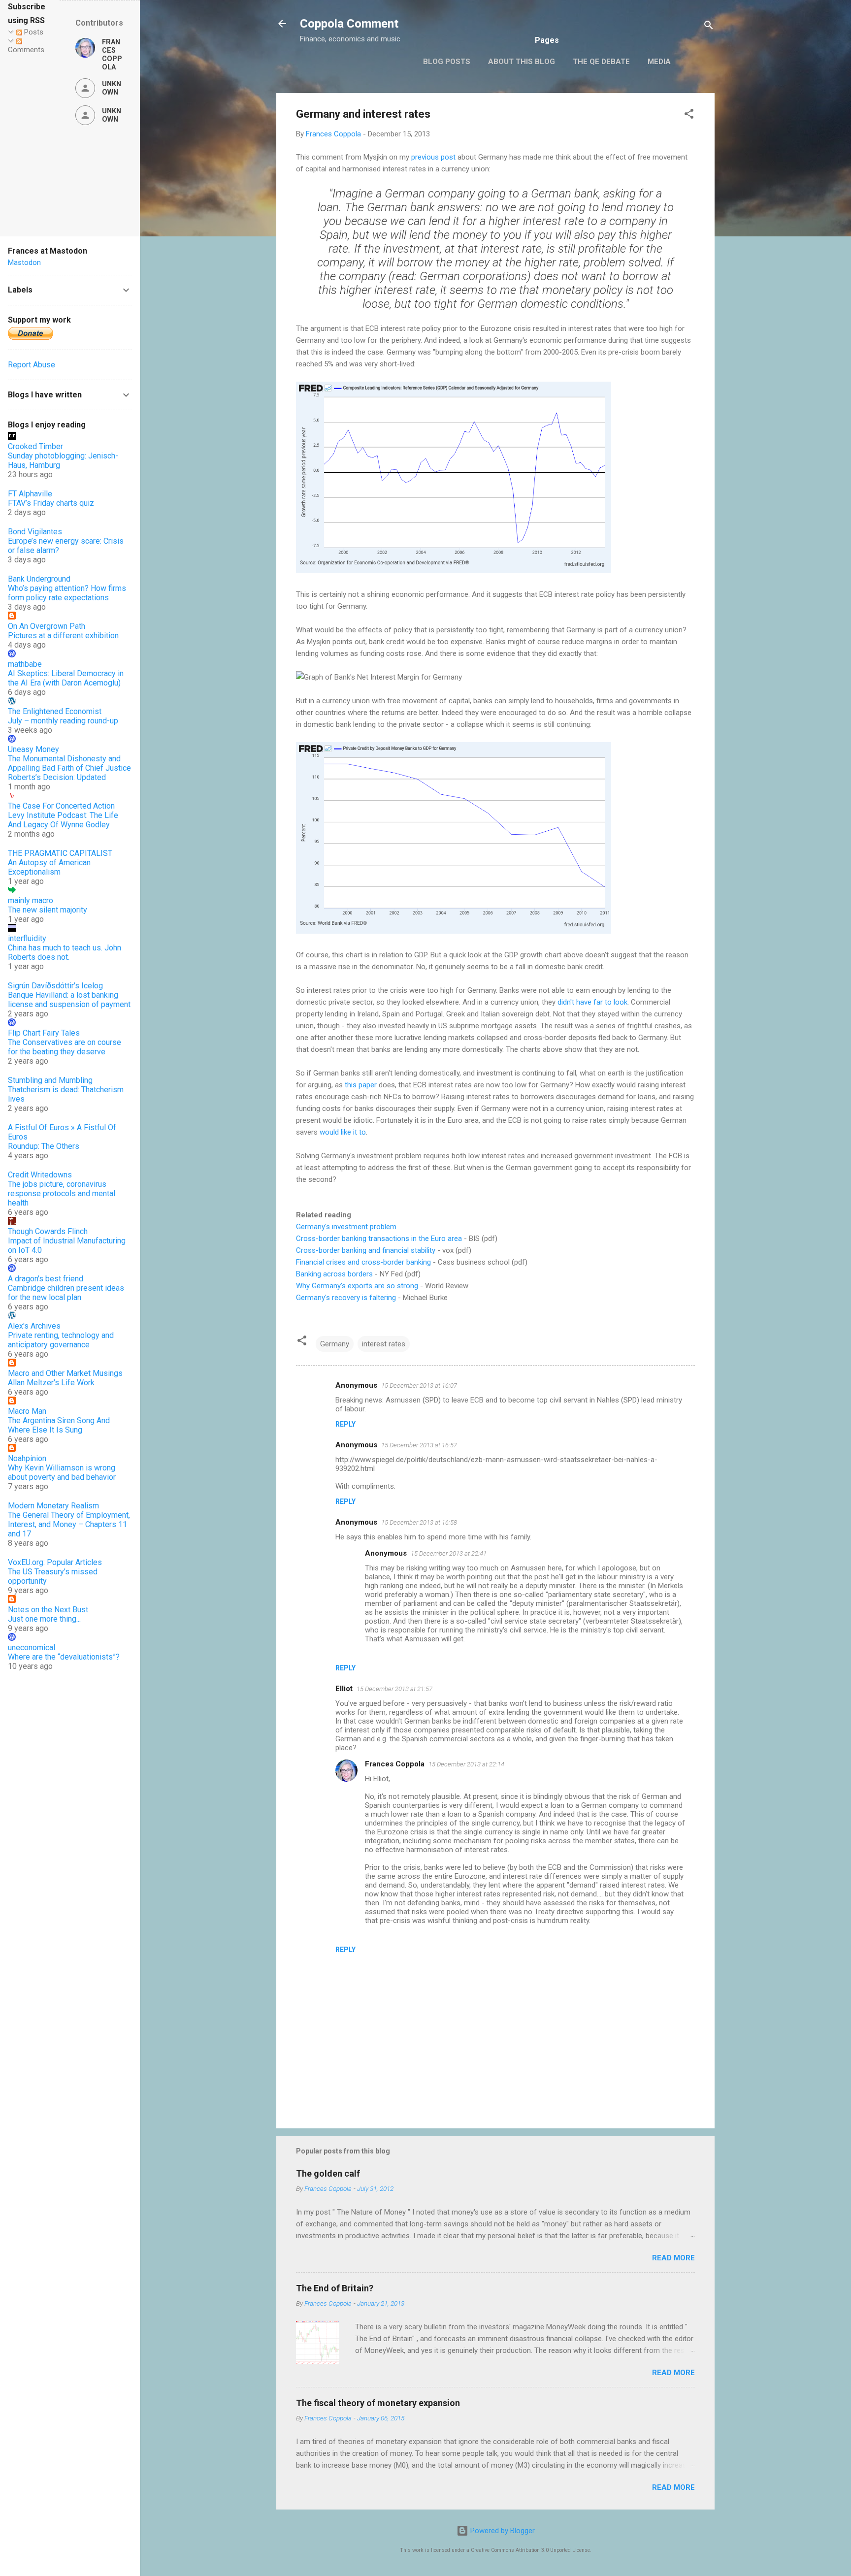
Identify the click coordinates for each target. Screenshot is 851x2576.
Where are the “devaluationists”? (64, 1657)
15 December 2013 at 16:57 (419, 1445)
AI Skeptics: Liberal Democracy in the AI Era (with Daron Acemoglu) (66, 678)
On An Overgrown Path (47, 626)
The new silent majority (48, 910)
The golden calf (328, 2173)
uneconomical (32, 1647)
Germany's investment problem (346, 1227)
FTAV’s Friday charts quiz (51, 503)
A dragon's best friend (46, 1279)
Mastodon (24, 262)
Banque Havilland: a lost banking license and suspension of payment (69, 1000)
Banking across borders (334, 1274)
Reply (345, 1424)
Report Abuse (32, 365)
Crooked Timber (35, 446)
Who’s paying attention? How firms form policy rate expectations (67, 593)
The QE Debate (601, 62)
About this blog (522, 62)
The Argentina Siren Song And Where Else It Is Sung (59, 1425)
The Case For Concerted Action (61, 806)
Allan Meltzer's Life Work (51, 1383)
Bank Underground (39, 579)
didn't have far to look (592, 1002)
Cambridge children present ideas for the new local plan (66, 1293)
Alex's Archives (34, 1326)
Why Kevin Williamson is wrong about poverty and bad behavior (62, 1472)
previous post (433, 157)
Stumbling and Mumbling (50, 1080)
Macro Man (27, 1411)
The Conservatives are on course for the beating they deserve (65, 1047)
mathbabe (25, 664)
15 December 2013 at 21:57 (394, 1689)
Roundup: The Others (44, 1146)
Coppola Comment (349, 24)
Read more (673, 2258)
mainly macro (31, 900)
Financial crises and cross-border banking (363, 1262)
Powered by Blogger (502, 2531)
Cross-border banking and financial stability (366, 1250)
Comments (26, 50)
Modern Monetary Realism (53, 1506)
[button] (689, 115)
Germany (335, 1344)
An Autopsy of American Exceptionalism (49, 867)
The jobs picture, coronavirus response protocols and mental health (62, 1193)
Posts (33, 32)
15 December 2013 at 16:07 (419, 1386)
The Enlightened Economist (55, 711)
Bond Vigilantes (35, 532)
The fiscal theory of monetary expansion (378, 2403)
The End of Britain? (335, 2288)
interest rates (384, 1344)
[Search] (709, 27)
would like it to (343, 1132)
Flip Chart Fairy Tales (44, 1033)
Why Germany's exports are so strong (357, 1286)
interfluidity (27, 938)
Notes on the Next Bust (48, 1610)
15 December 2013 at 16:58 (419, 1522)
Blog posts (447, 62)
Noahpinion (27, 1458)
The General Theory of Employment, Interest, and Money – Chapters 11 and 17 (69, 1524)
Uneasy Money (33, 749)
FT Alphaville (30, 494)
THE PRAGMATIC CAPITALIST (60, 853)
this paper (361, 1085)
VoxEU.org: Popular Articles (55, 1562)
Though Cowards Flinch (48, 1231)
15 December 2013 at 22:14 (466, 1764)
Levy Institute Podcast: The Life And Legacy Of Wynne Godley (63, 820)
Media (659, 62)
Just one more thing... (44, 1619)
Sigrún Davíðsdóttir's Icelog (55, 986)
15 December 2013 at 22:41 (449, 1553)
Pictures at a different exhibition (63, 636)
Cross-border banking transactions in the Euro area (379, 1239)
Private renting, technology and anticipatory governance (61, 1340)
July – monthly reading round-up (63, 721)
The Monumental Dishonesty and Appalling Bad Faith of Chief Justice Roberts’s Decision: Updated (69, 768)
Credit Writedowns (40, 1175)
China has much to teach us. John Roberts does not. (65, 952)
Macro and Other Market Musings (65, 1373)
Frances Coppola (395, 1764)
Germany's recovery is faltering (346, 1298)
